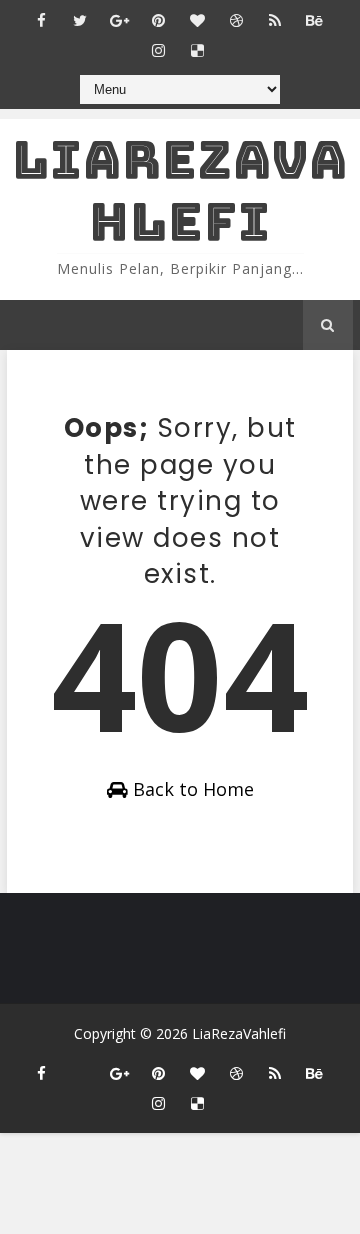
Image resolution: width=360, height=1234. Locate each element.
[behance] (314, 20)
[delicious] (197, 50)
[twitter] (80, 20)
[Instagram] (80, 1064)
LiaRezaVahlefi (180, 190)
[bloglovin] (197, 20)
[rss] (275, 20)
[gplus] (119, 20)
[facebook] (41, 20)
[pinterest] (158, 20)
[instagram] (158, 50)
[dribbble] (236, 20)
